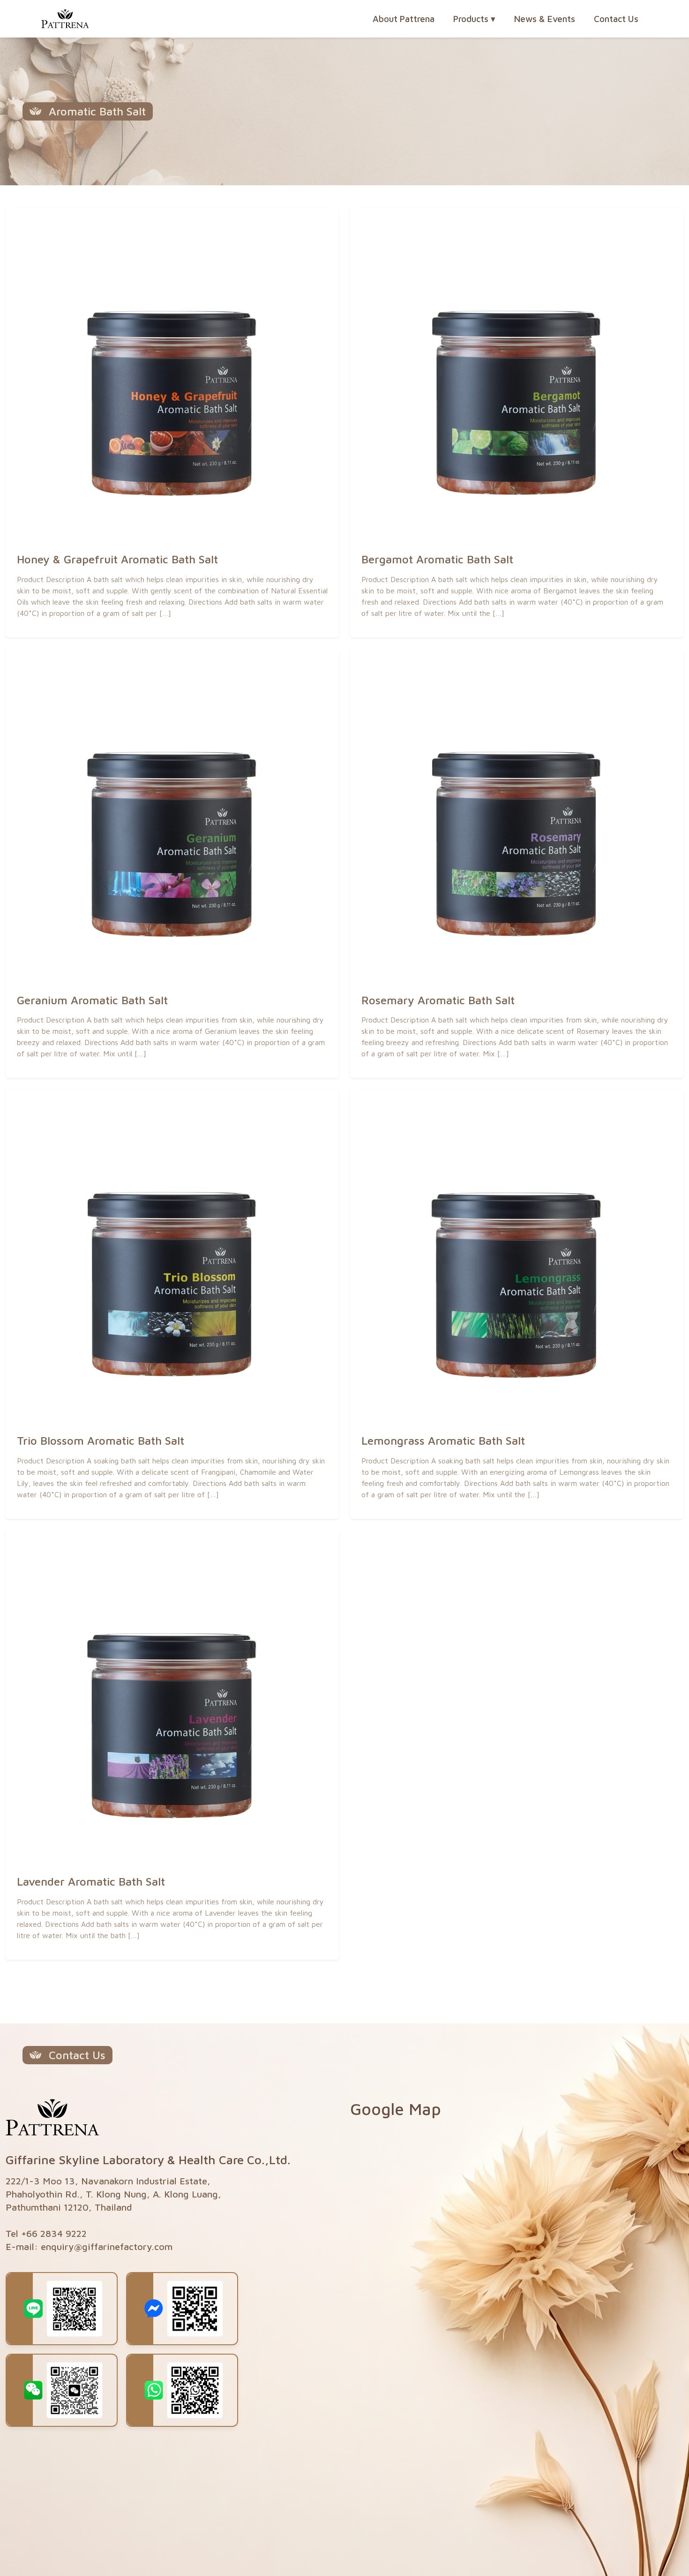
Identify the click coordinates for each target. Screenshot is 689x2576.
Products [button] (474, 19)
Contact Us (616, 19)
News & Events (545, 19)
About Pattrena (404, 19)
